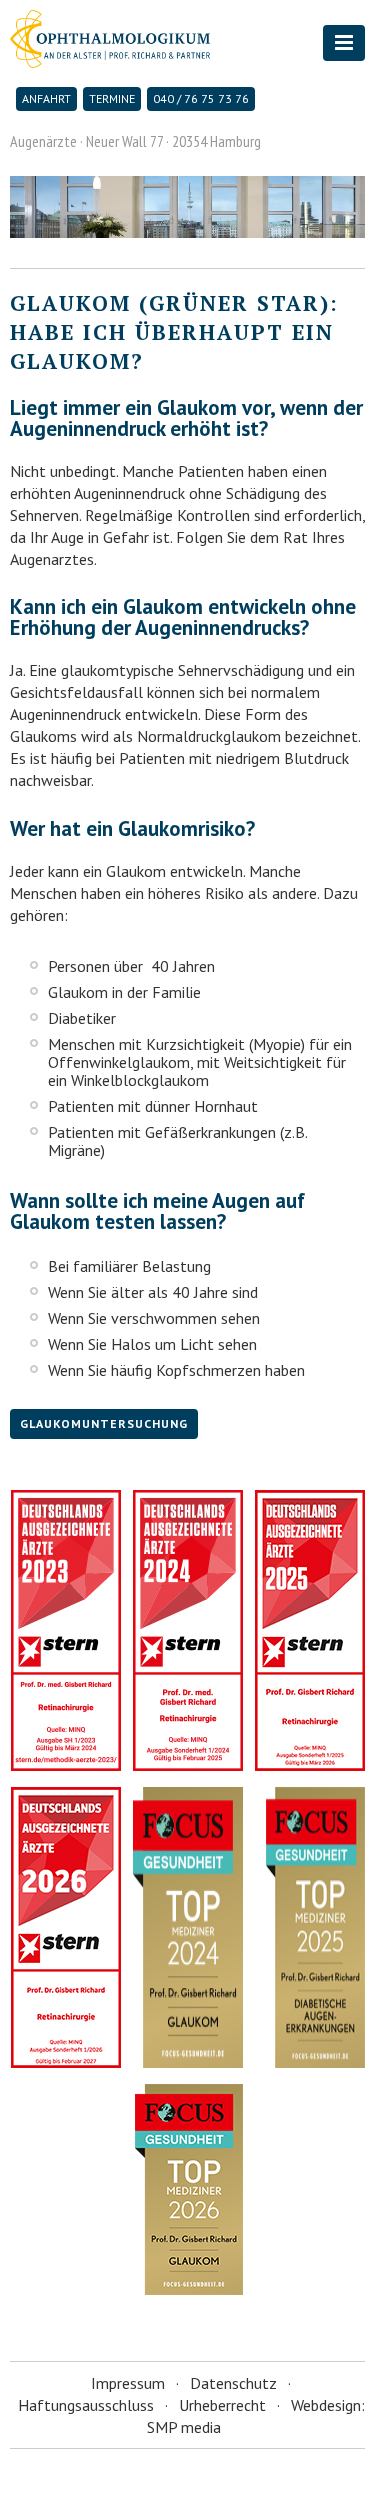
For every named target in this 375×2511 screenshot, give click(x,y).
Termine (112, 98)
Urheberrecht (222, 2405)
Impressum (128, 2383)
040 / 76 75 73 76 (201, 98)
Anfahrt (46, 98)
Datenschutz (233, 2383)
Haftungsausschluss (86, 2405)
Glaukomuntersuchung (104, 1423)
